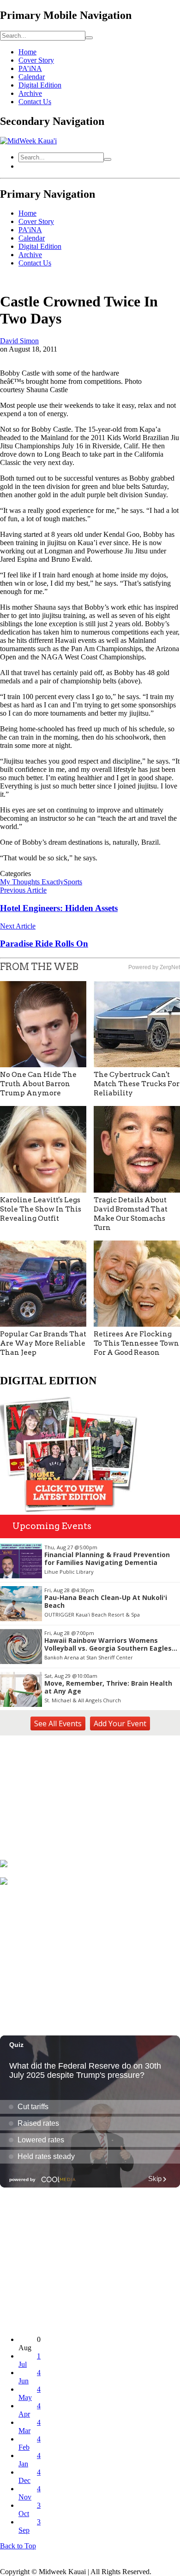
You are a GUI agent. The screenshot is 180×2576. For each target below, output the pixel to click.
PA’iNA (30, 68)
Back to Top (18, 2546)
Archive (30, 93)
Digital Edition (40, 85)
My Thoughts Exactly (32, 882)
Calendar (32, 77)
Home (27, 52)
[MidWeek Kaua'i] (28, 141)
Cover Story (36, 60)
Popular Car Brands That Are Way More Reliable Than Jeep (43, 1343)
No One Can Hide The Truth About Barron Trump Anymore (38, 1084)
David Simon (19, 341)
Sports (73, 882)
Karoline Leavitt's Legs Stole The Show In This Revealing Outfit (41, 1209)
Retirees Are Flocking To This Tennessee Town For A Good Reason (136, 1343)
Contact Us (35, 102)
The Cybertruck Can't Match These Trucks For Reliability (137, 1084)
